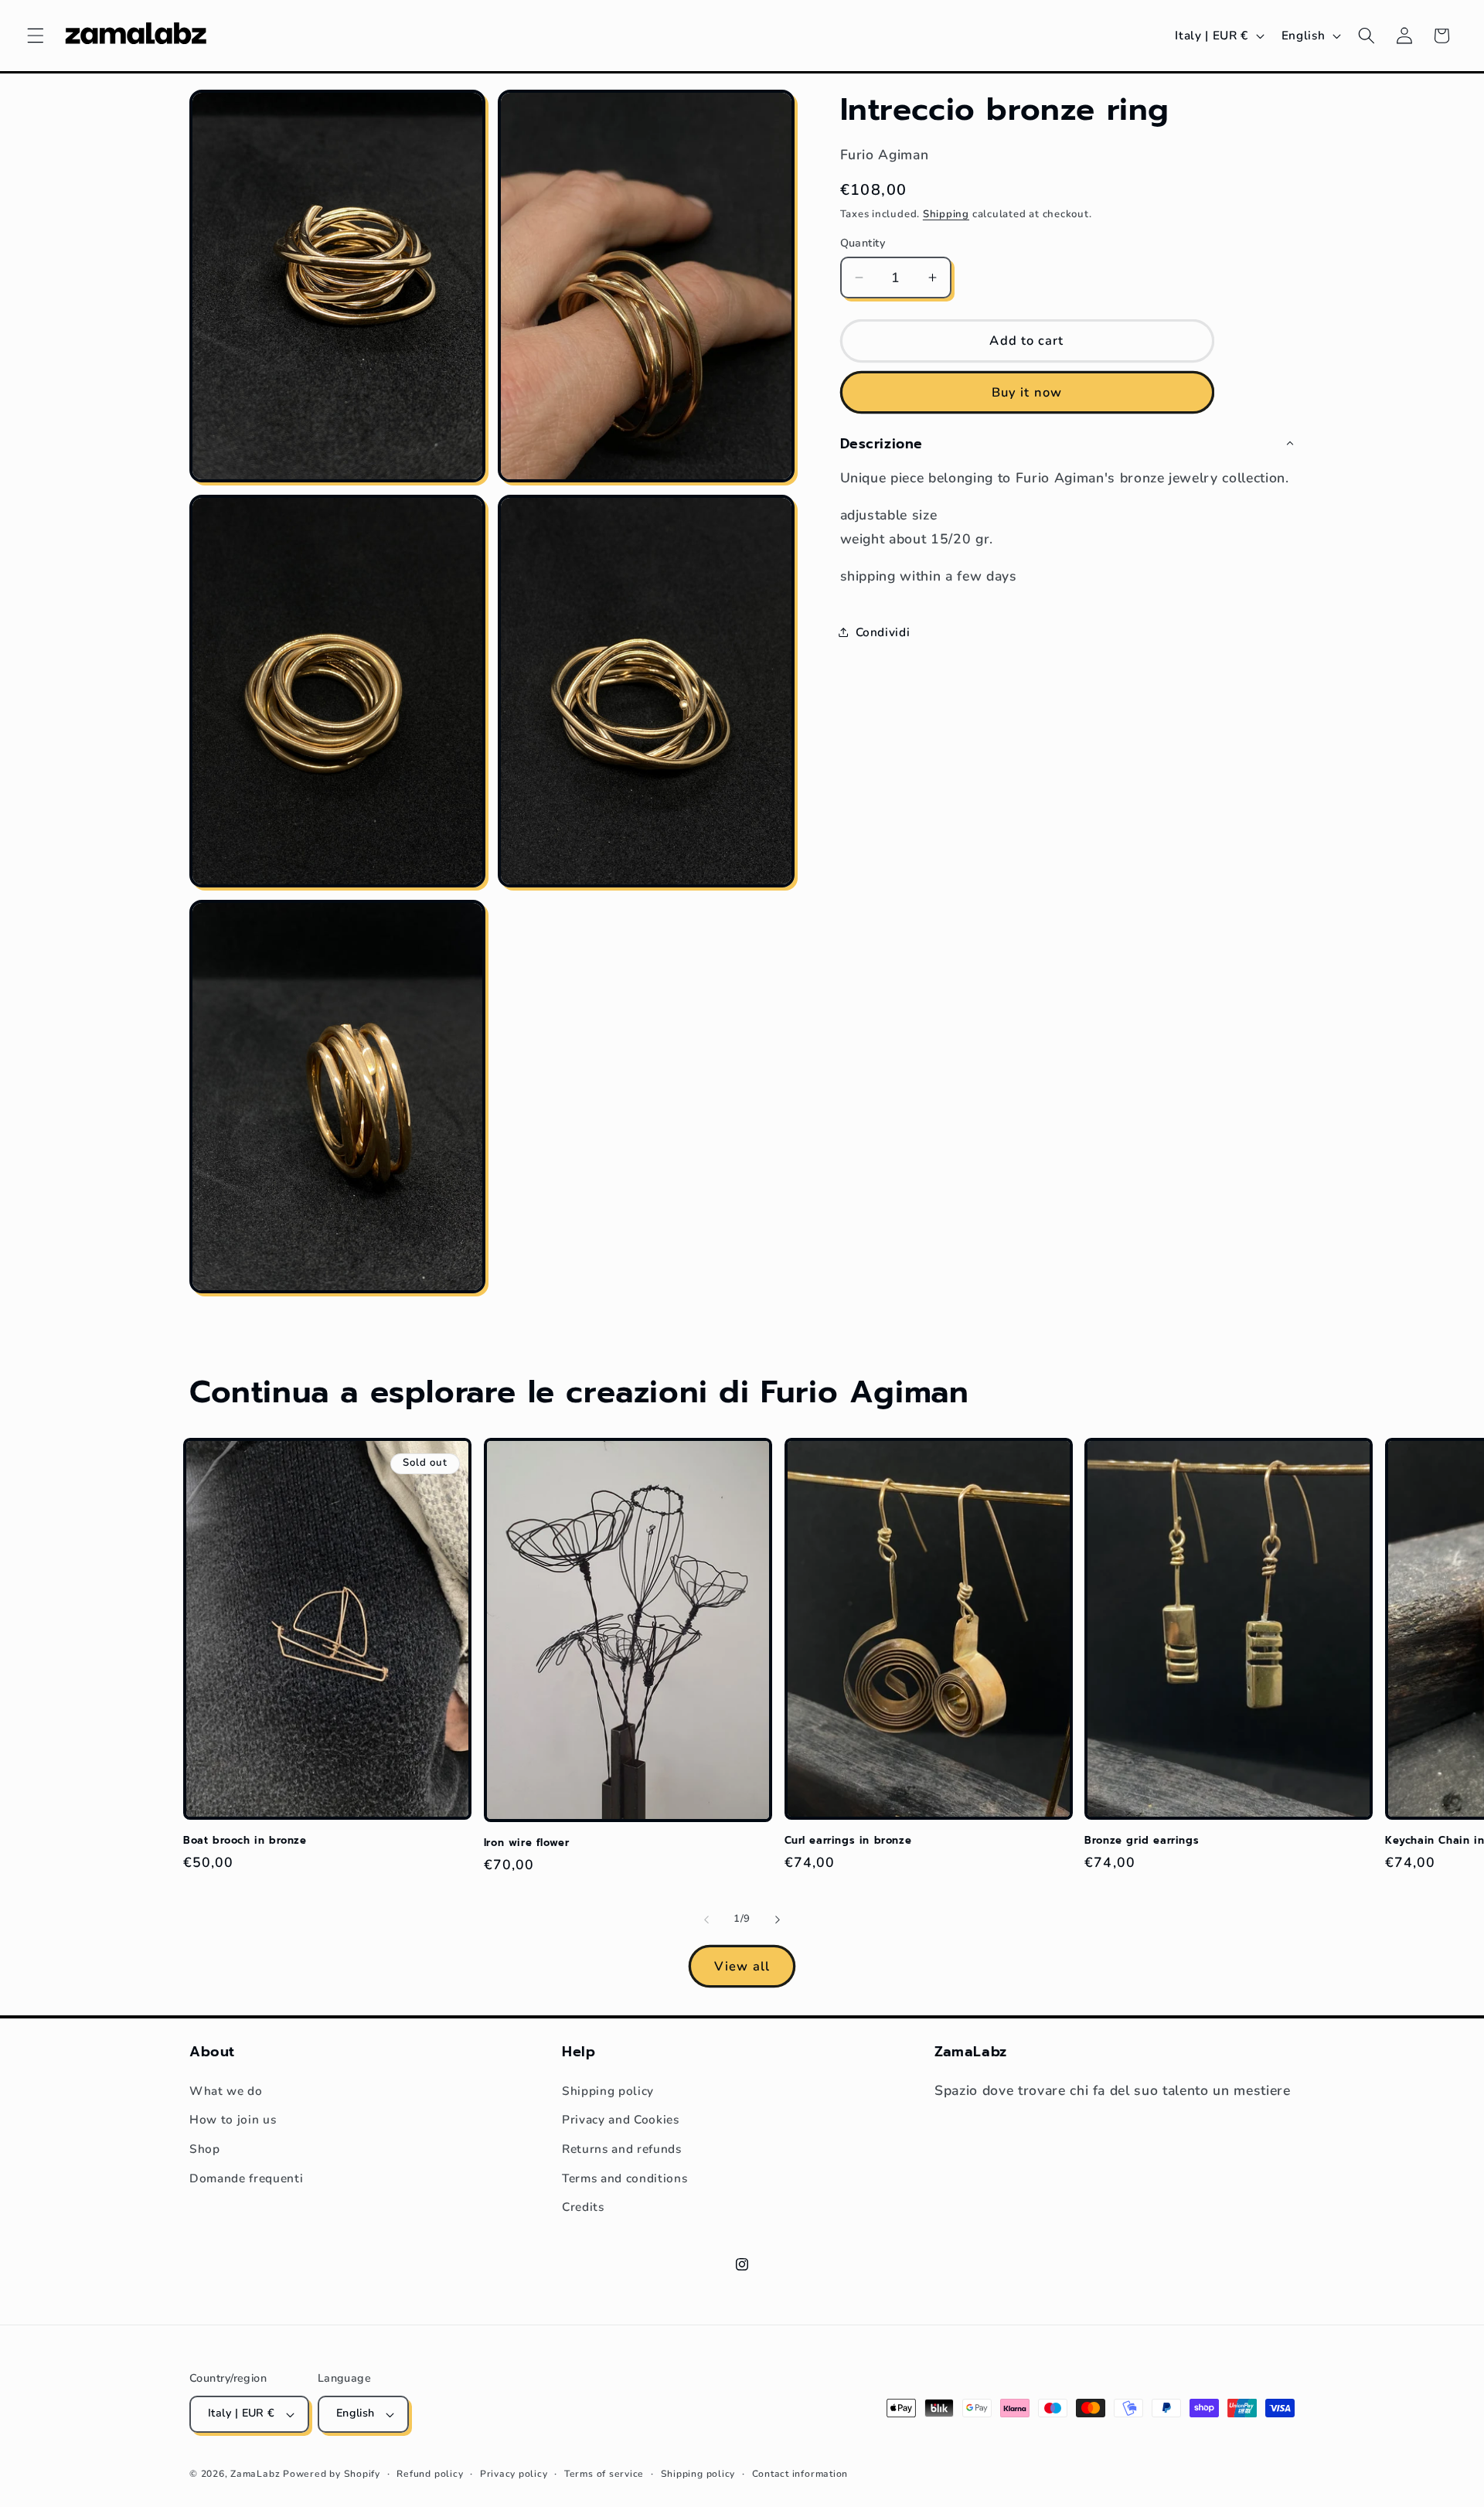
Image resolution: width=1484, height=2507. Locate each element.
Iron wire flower (527, 1843)
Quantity (863, 242)
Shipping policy (608, 2091)
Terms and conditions (625, 2178)
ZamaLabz (255, 2474)
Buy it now (1027, 392)
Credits (583, 2207)
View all (742, 1966)
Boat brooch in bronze (245, 1841)
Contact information (800, 2474)
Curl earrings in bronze (848, 1841)
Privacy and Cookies (621, 2119)
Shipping (946, 213)
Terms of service (604, 2474)
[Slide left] (706, 1919)
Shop (205, 2149)
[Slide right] (778, 1919)
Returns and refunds (622, 2149)
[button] (36, 36)
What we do (226, 2091)
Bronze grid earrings (1142, 1841)
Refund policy (430, 2474)
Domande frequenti (246, 2178)
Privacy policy (514, 2474)
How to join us (233, 2119)
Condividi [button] (883, 631)
